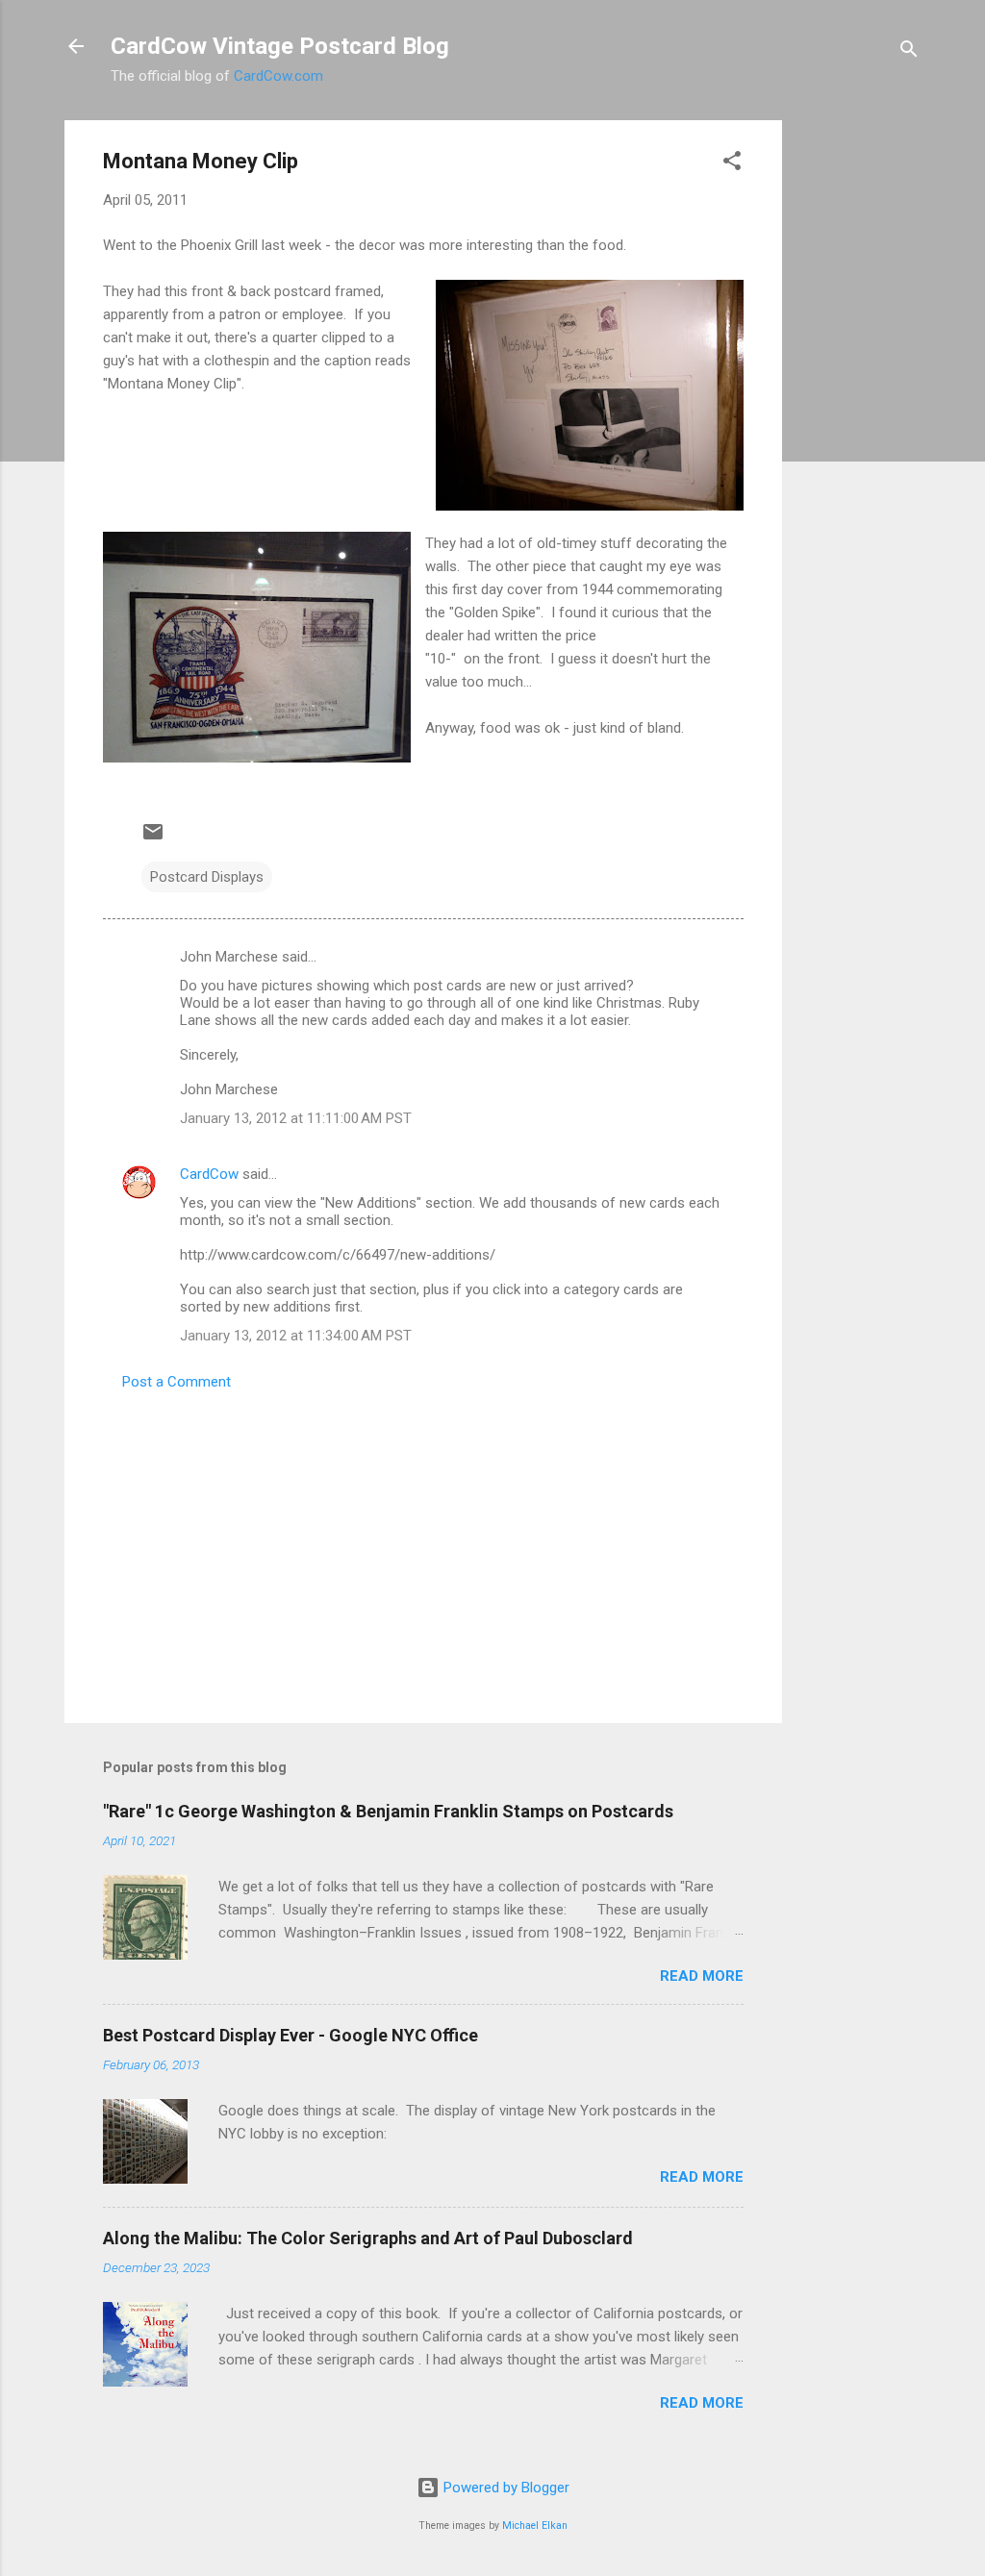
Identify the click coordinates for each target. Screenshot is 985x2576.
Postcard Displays (207, 877)
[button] (732, 164)
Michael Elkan (535, 2526)
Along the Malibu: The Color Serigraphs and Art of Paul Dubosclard (368, 2238)
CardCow (209, 1174)
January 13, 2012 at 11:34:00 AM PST (296, 1336)
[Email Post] (153, 838)
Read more (702, 1976)
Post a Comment (177, 1382)
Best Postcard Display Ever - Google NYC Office (290, 2035)
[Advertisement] (859, 409)
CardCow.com (278, 76)
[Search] (909, 52)
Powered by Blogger (505, 2488)
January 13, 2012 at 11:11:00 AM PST (296, 1118)
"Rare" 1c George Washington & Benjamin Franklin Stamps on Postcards (388, 1811)
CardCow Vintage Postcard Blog (280, 46)
